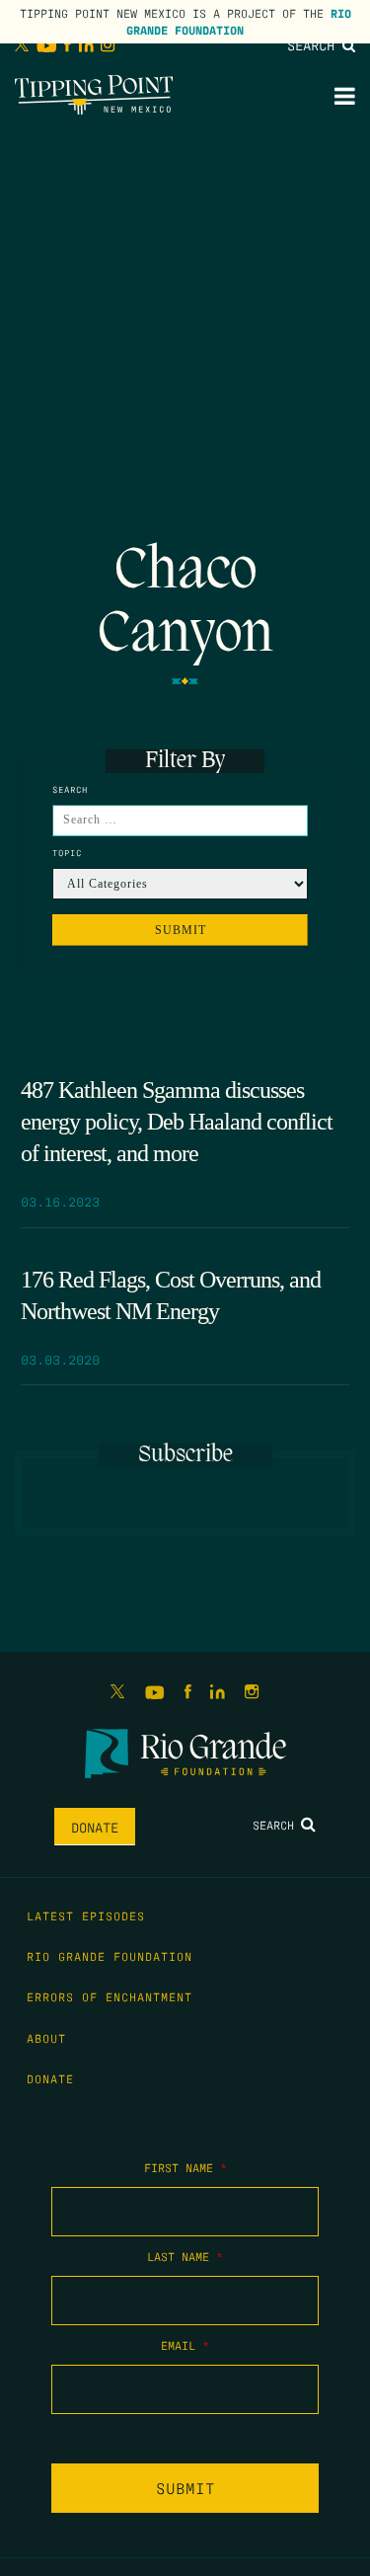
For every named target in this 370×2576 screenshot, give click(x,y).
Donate (95, 1827)
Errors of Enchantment (110, 1996)
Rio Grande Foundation (239, 21)
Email (185, 2345)
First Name (185, 2167)
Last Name (185, 2256)
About (46, 2038)
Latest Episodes (86, 1915)
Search (315, 44)
